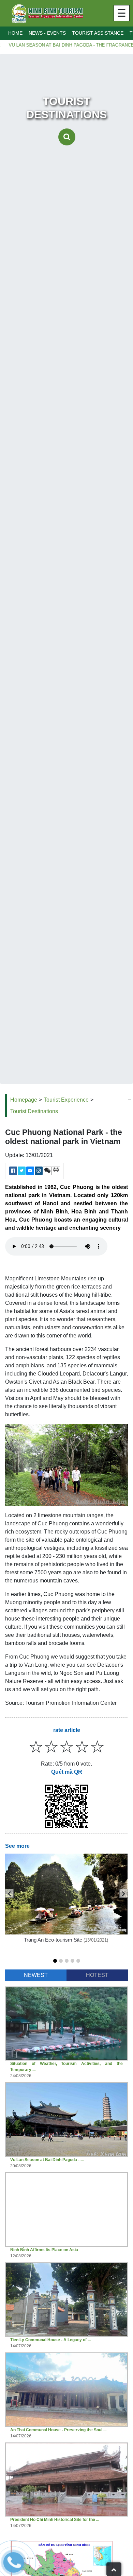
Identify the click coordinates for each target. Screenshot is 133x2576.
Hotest (97, 1975)
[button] (55, 1961)
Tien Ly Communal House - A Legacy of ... (50, 2340)
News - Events (47, 33)
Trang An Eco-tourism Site (53, 1940)
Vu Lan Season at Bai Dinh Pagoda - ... (47, 2160)
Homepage (24, 1100)
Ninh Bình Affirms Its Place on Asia (44, 2250)
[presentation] (9, 1893)
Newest (36, 1975)
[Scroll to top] (114, 2569)
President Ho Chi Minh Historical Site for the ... (55, 2520)
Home (15, 33)
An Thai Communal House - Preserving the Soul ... (58, 2430)
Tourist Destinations (34, 1111)
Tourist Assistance (98, 33)
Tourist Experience (66, 1100)
